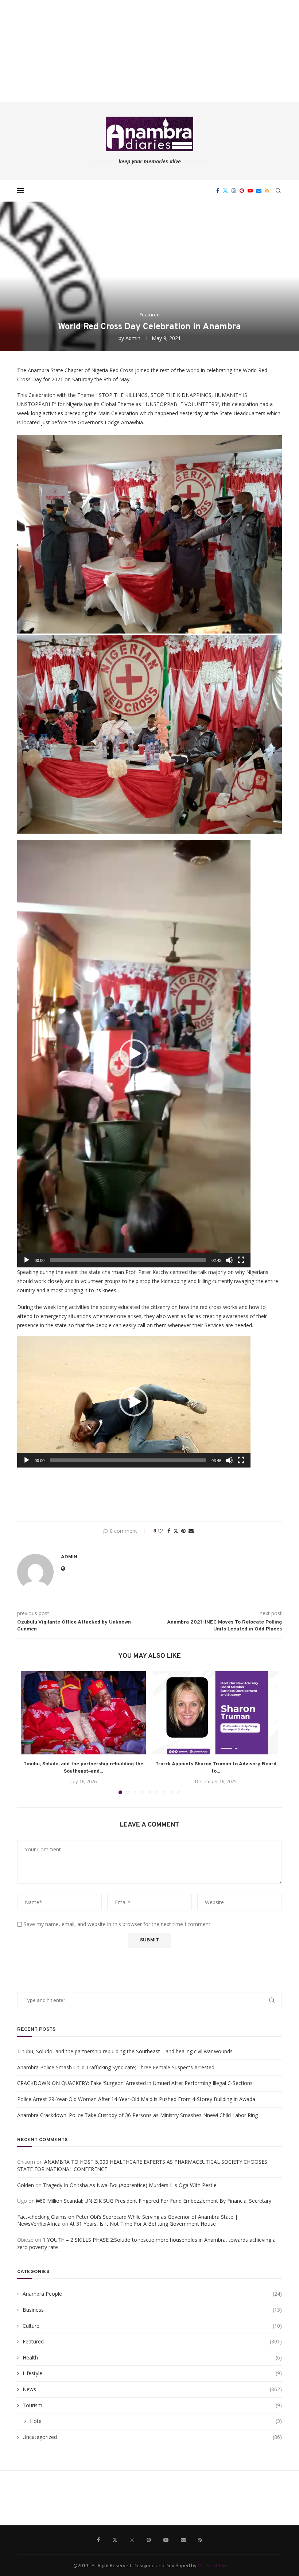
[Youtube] (250, 191)
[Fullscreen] (241, 1260)
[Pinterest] (242, 191)
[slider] (128, 1260)
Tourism (152, 2405)
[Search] (278, 191)
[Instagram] (234, 191)
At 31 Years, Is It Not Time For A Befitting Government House (143, 2224)
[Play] (27, 1260)
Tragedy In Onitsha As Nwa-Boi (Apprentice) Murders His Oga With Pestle (130, 2185)
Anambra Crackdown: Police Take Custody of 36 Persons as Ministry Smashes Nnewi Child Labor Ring (137, 2115)
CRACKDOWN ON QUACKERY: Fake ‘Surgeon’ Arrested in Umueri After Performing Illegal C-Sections (135, 2083)
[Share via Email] (191, 1531)
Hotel (156, 2421)
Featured (152, 2341)
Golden (26, 2185)
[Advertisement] (149, 51)
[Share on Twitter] (176, 1531)
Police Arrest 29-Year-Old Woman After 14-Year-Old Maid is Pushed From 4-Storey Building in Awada (136, 2099)
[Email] (259, 191)
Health (152, 2357)
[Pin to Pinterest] (183, 1531)
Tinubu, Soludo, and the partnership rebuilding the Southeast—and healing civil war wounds (125, 2051)
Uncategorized (152, 2437)
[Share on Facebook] (169, 1531)
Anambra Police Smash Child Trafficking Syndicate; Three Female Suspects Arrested (116, 2067)
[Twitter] (225, 191)
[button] (134, 1054)
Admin (133, 338)
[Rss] (267, 191)
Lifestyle (152, 2373)
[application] (134, 1054)
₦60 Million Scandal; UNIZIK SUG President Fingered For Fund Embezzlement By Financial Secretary (154, 2201)
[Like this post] (160, 1531)
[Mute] (229, 1260)
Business (152, 2310)
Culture (152, 2326)
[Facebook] (218, 191)
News (152, 2389)
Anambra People (152, 2294)
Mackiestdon (212, 2565)
